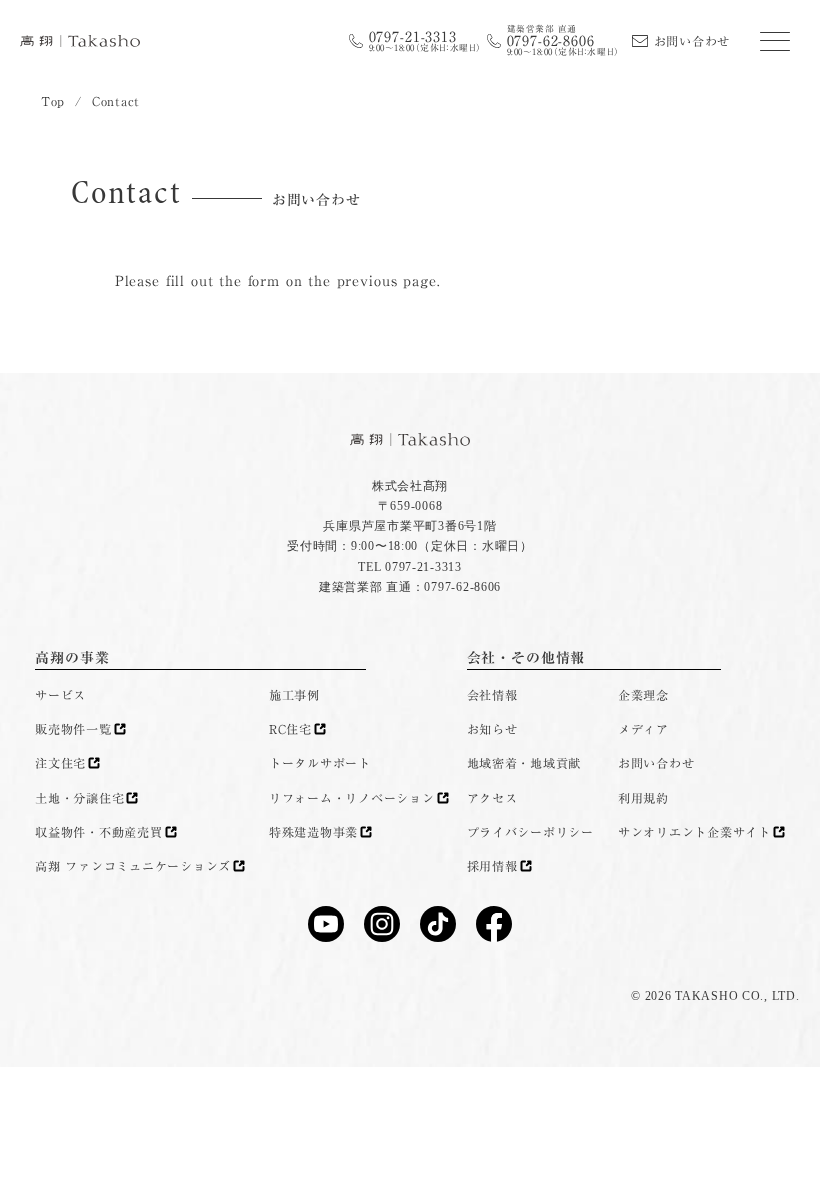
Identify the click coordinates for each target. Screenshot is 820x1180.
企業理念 (643, 695)
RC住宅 (290, 729)
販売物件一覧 (73, 729)
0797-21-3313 (425, 41)
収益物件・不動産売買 (98, 832)
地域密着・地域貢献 (524, 763)
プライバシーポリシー (530, 832)
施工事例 (294, 695)
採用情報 (492, 866)
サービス (60, 695)
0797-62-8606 (563, 40)
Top (53, 101)
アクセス (492, 798)
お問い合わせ (692, 41)
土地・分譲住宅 (79, 798)
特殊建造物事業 (313, 832)
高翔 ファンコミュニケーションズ (133, 866)
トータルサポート (320, 763)
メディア (643, 729)
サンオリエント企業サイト (694, 832)
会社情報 (492, 695)
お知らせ (492, 729)
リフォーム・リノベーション (352, 798)
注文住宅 (60, 763)
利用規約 (643, 798)
